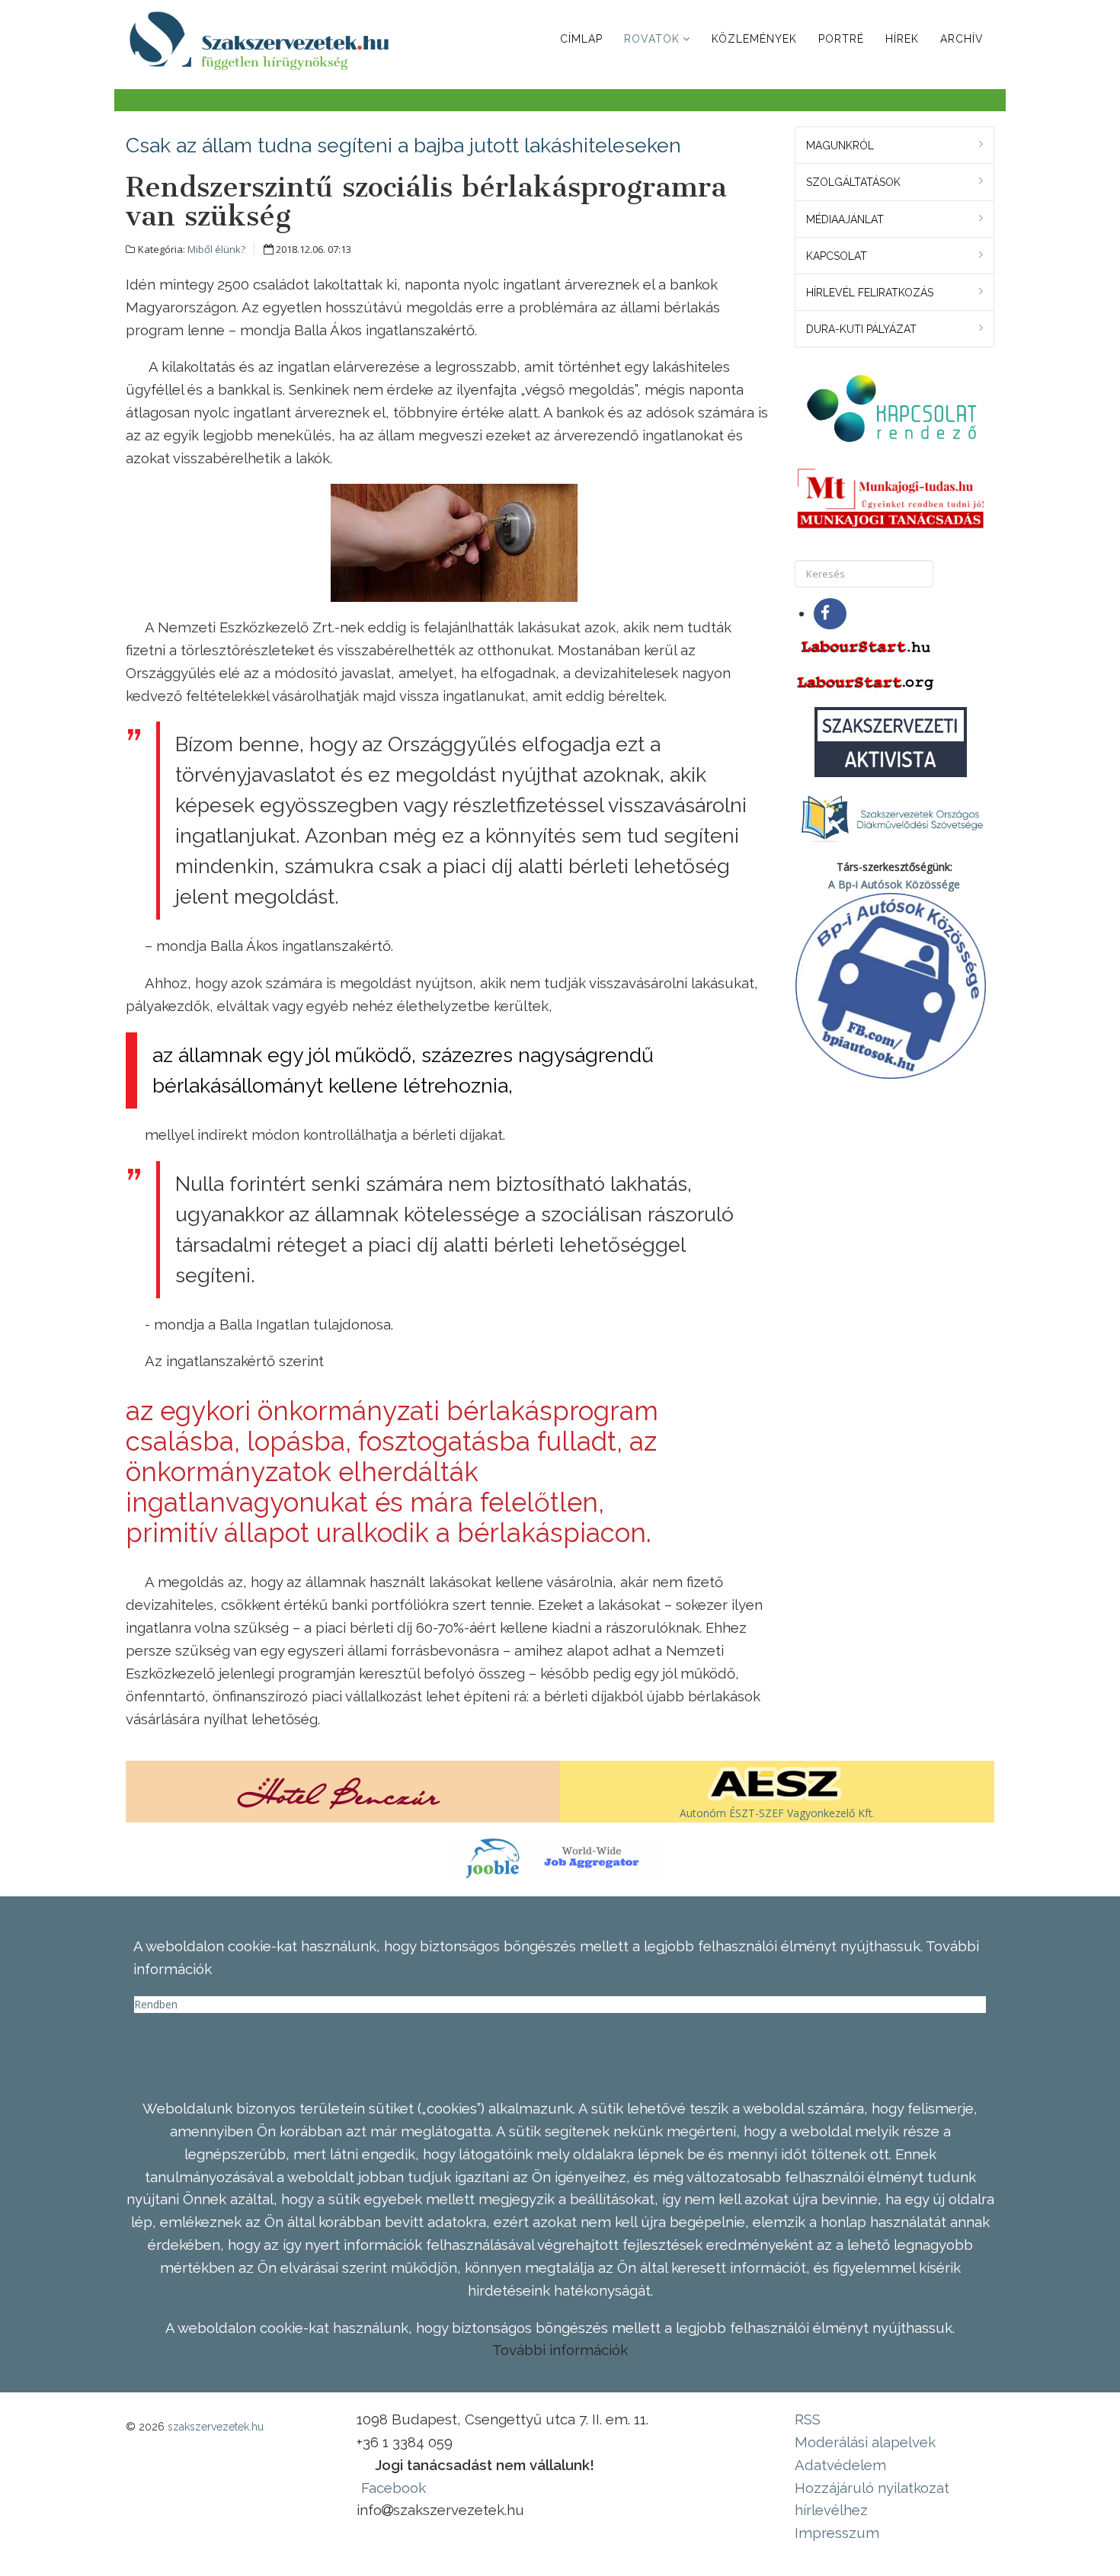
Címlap (581, 39)
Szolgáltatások (853, 182)
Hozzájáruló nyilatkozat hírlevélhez (872, 2499)
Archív (962, 39)
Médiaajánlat (845, 219)
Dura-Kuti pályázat (861, 329)
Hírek (902, 39)
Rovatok (652, 39)
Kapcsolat (837, 256)
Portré (841, 39)
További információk (560, 2350)
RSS (808, 2419)
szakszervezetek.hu (216, 2427)
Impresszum (837, 2533)
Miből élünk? (216, 249)
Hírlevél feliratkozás (870, 293)
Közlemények (754, 39)
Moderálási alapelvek (865, 2442)
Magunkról (840, 146)
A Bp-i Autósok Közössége (894, 884)
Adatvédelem (840, 2465)
